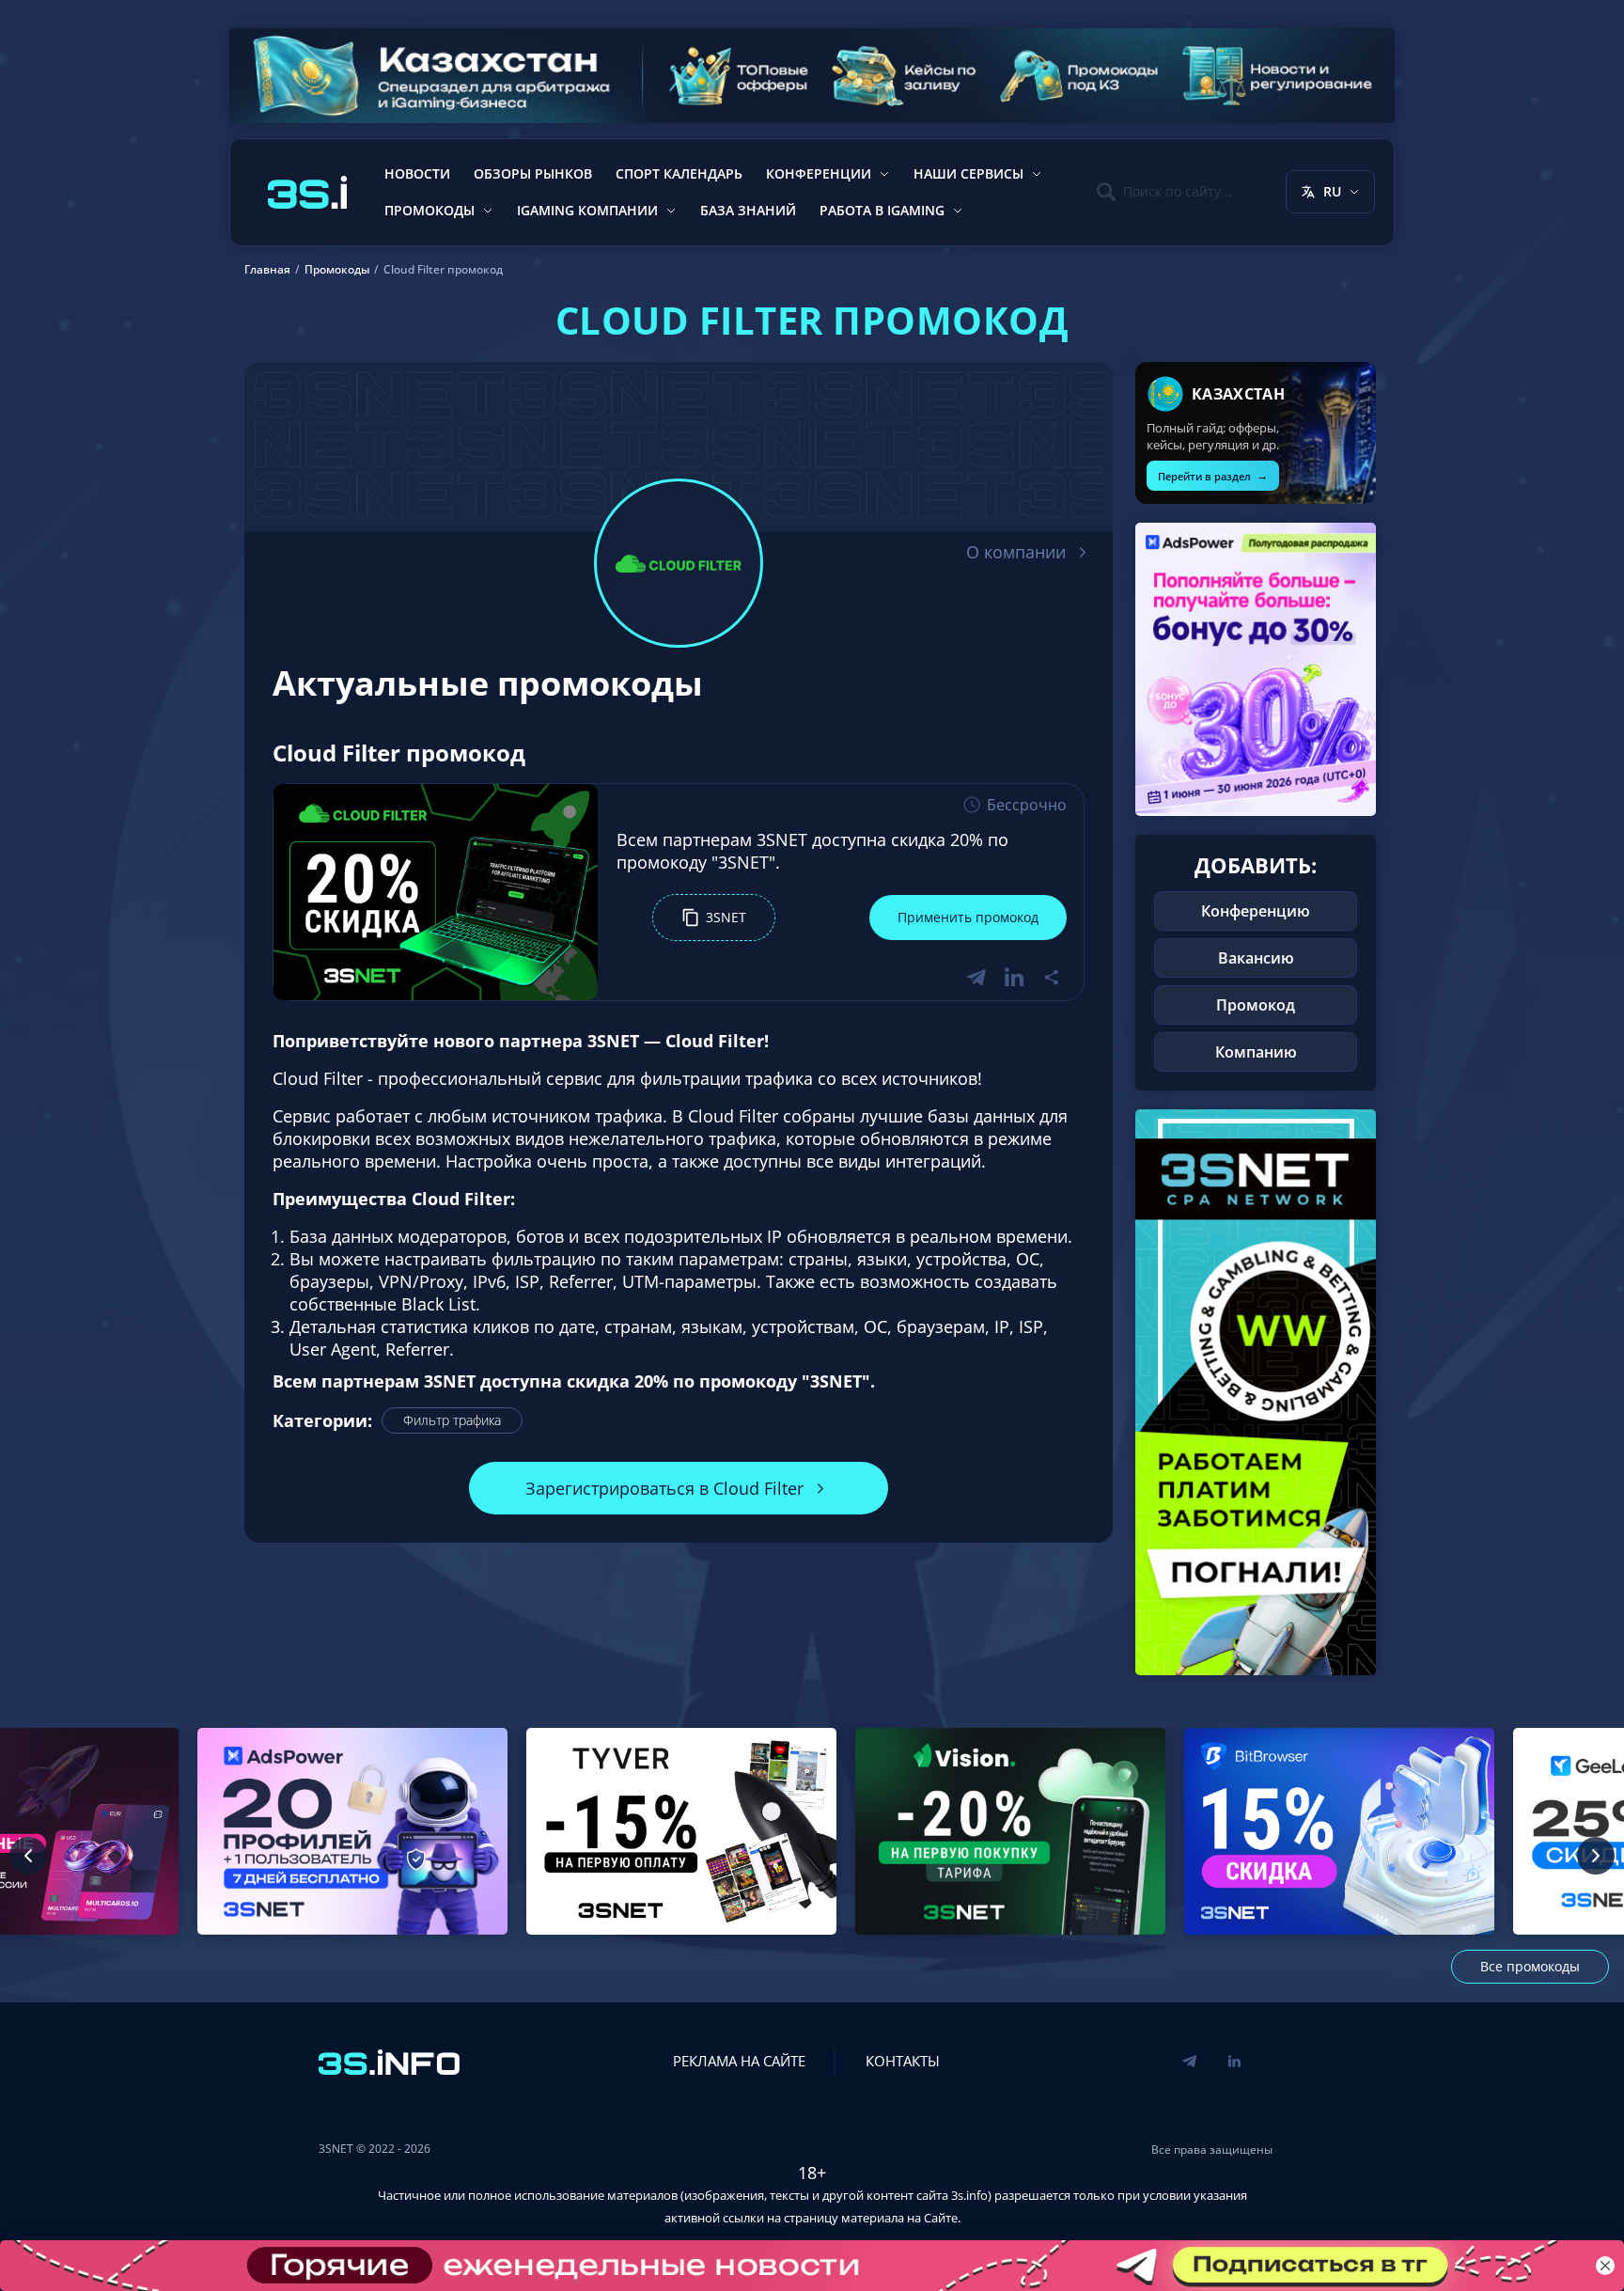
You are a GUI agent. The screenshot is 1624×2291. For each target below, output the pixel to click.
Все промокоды (1530, 1966)
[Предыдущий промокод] (28, 1856)
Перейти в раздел (1213, 475)
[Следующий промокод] (1596, 1856)
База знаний (748, 210)
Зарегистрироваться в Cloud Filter (664, 1488)
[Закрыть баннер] (1605, 2266)
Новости (417, 173)
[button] (714, 918)
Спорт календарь (679, 173)
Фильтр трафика (452, 1420)
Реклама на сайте (739, 2061)
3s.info (969, 2195)
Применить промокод (968, 917)
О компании (1016, 552)
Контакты (903, 2061)
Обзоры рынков (533, 173)
